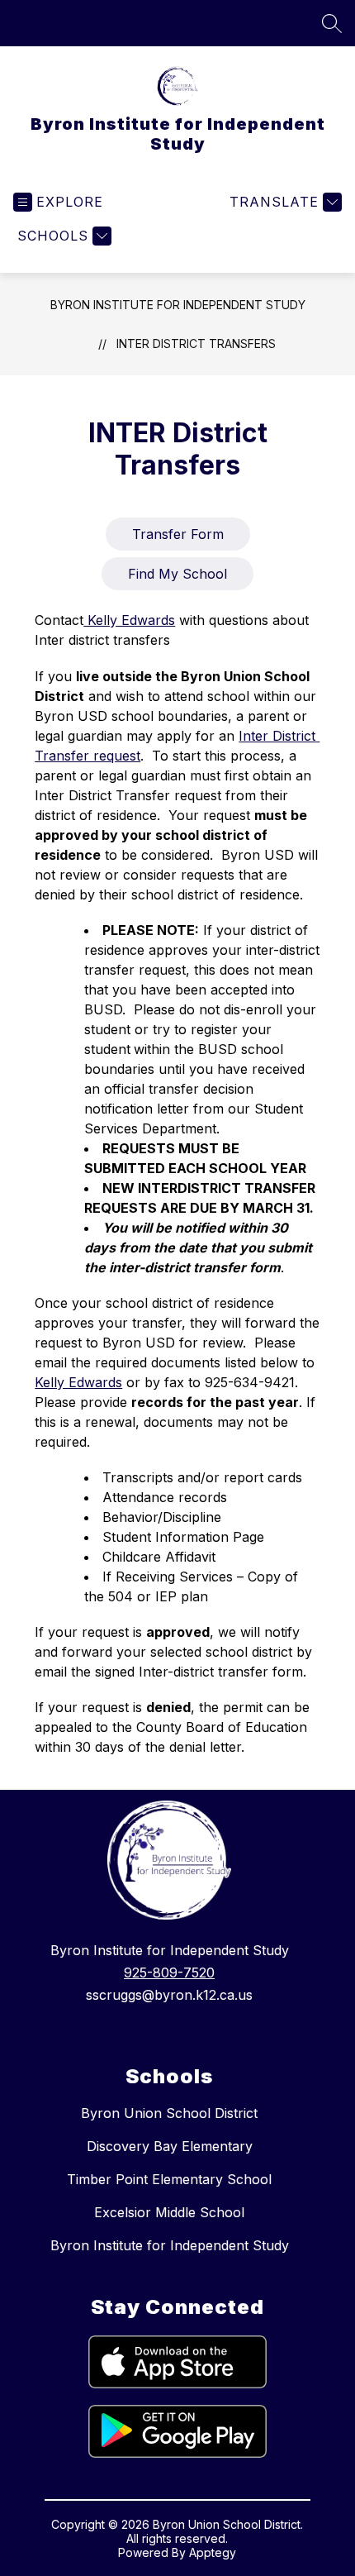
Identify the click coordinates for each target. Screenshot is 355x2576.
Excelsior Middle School (169, 2212)
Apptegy (213, 2552)
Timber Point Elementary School (169, 2179)
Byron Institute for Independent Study (178, 305)
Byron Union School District (169, 2113)
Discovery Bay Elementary (170, 2146)
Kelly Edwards (129, 620)
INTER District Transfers (196, 343)
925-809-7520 (169, 1973)
